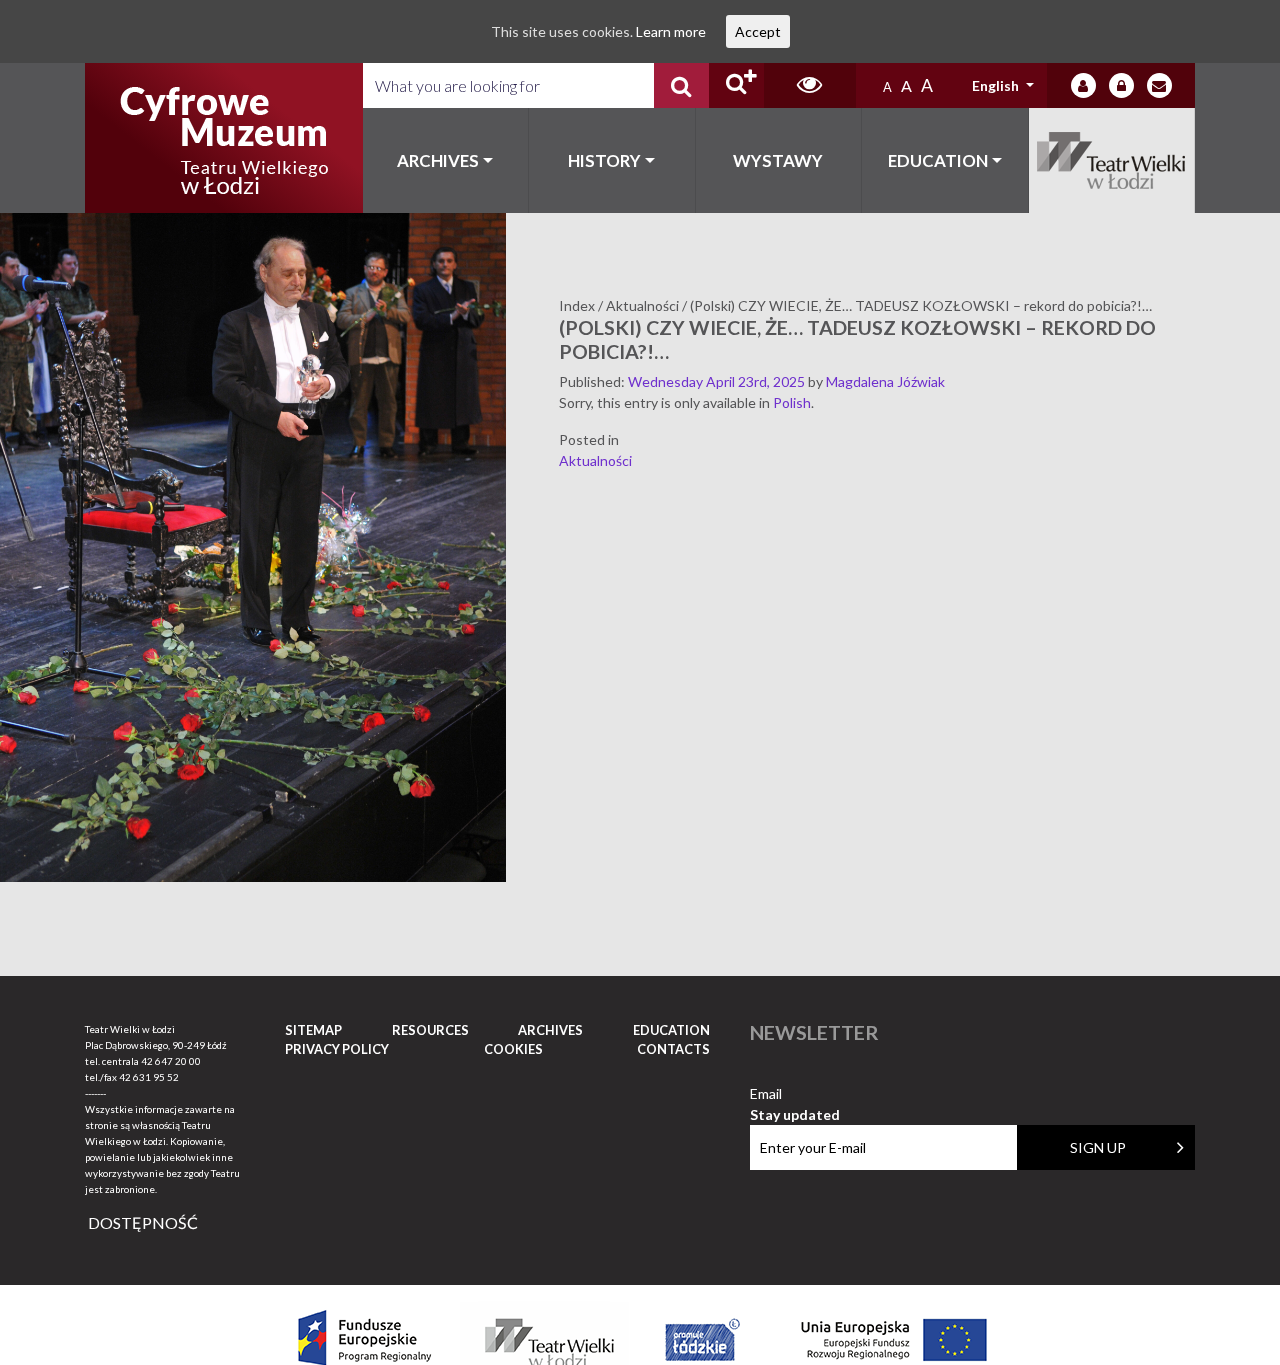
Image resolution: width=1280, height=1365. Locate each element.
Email (795, 1094)
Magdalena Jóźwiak (885, 381)
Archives (438, 160)
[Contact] (1159, 85)
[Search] (681, 85)
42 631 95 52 (149, 1077)
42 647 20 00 (171, 1061)
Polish (792, 402)
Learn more (671, 31)
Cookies (513, 1049)
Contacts (673, 1049)
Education (938, 160)
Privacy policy (337, 1049)
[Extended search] (736, 85)
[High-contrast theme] (810, 85)
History (604, 160)
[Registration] (1121, 85)
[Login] (1083, 85)
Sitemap (313, 1030)
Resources (430, 1030)
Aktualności (595, 460)
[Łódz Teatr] (224, 138)
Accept (758, 31)
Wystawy (778, 160)
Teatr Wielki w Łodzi (1112, 160)
